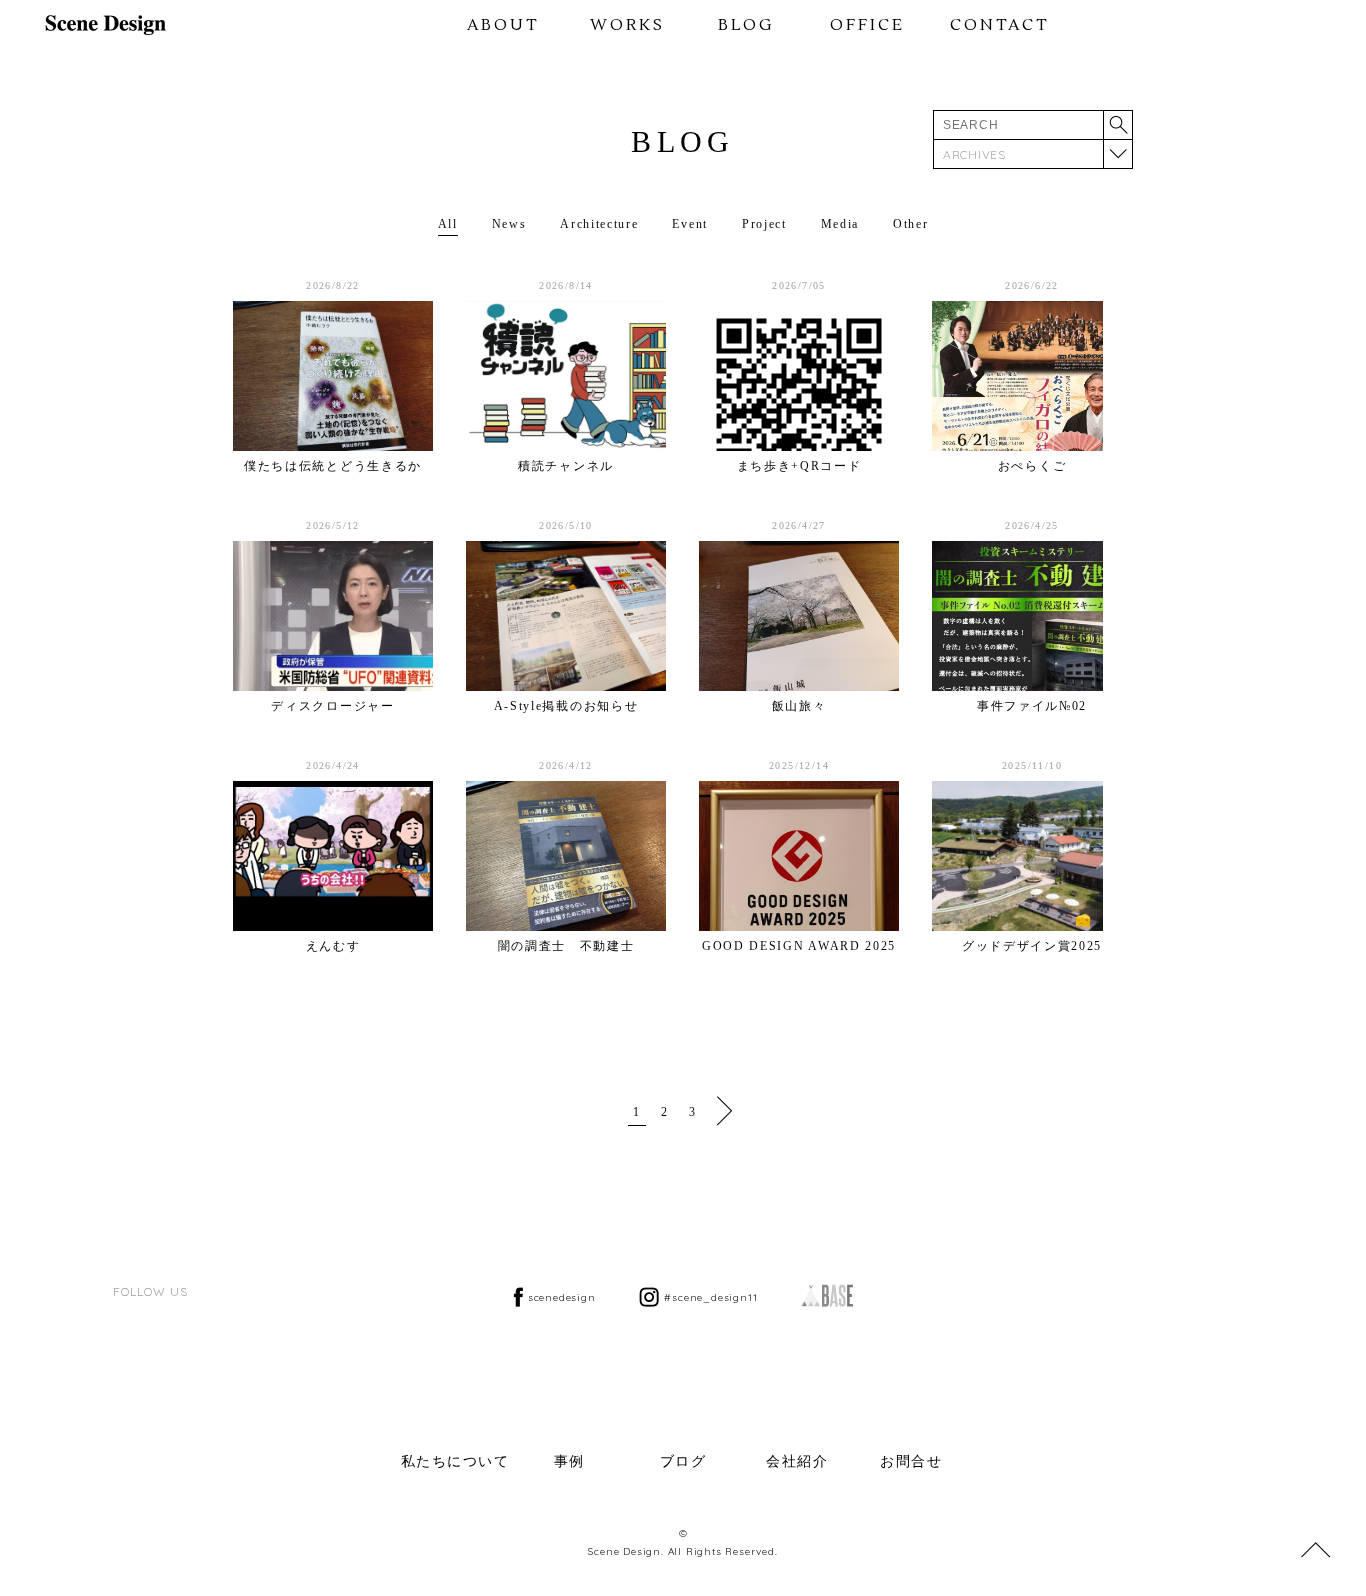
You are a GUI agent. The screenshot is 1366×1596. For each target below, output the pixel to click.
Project (764, 224)
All (448, 224)
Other (910, 224)
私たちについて (455, 1461)
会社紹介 (797, 1461)
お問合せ (911, 1461)
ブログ (683, 1461)
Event (689, 224)
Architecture (599, 224)
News (509, 224)
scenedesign (562, 1297)
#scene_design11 (710, 1297)
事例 (569, 1461)
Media (840, 224)
